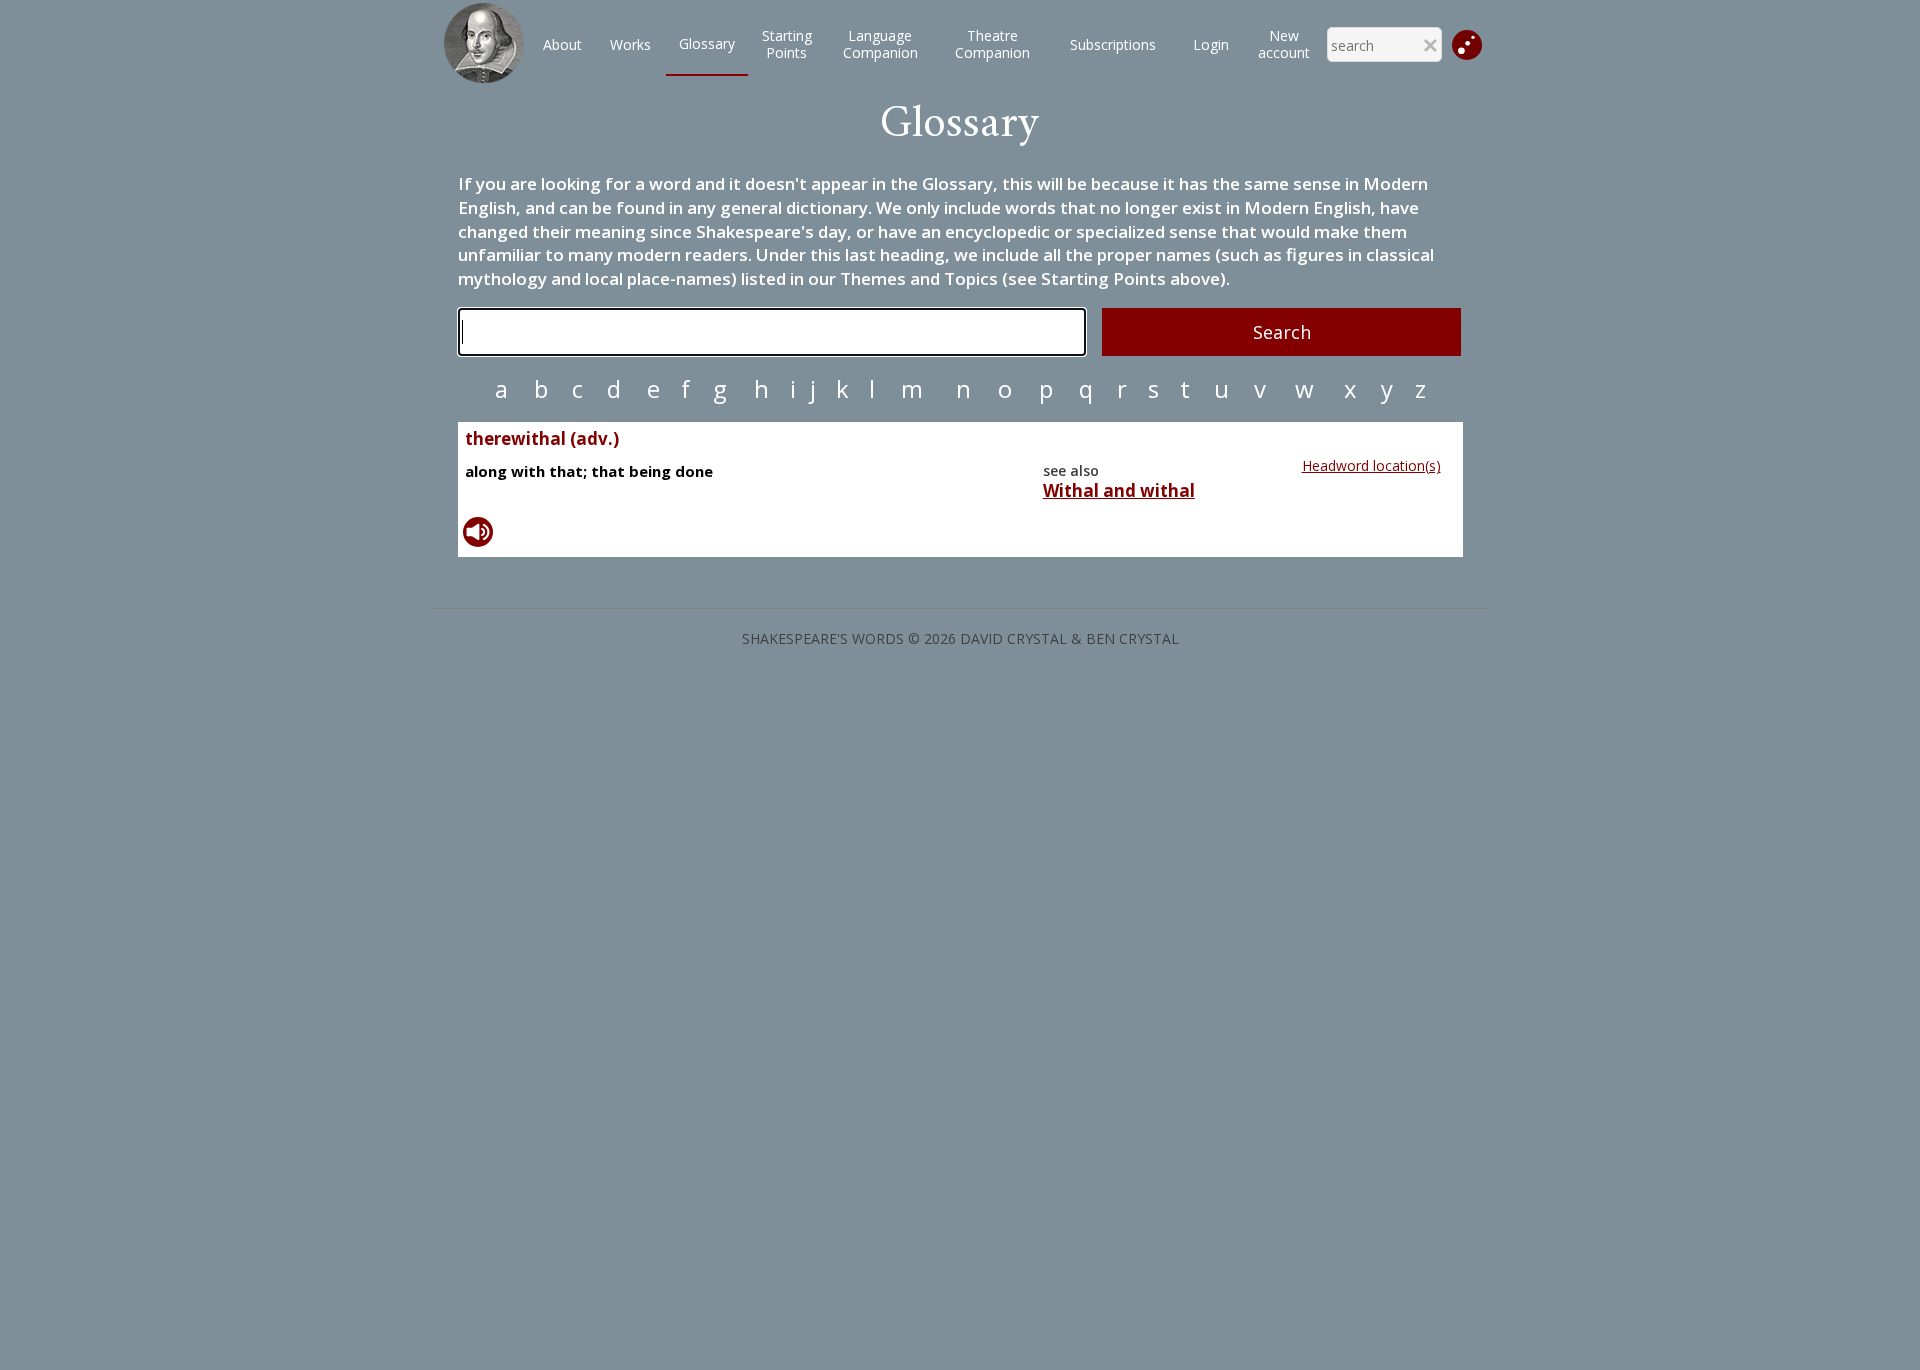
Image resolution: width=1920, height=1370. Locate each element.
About (562, 44)
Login (1211, 44)
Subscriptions (1113, 44)
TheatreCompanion (992, 44)
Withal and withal (1119, 491)
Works (630, 44)
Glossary (707, 43)
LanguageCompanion (880, 44)
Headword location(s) (1371, 465)
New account (1284, 44)
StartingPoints (787, 44)
